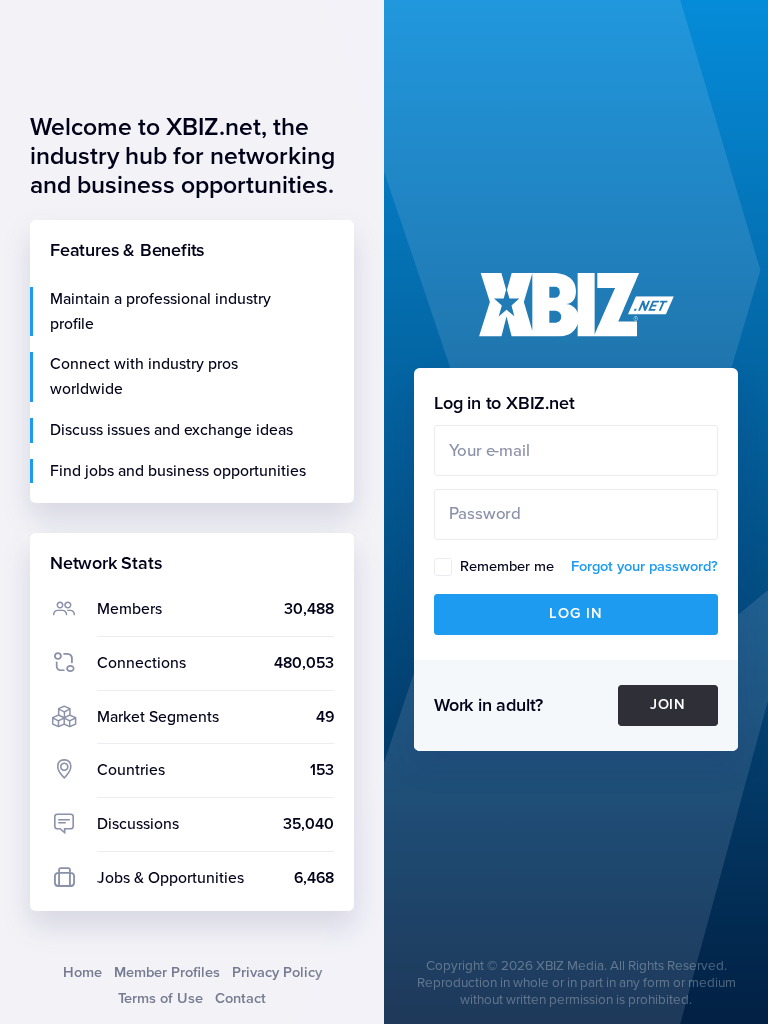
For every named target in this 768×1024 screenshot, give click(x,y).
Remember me (507, 566)
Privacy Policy (277, 972)
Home (82, 972)
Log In (576, 613)
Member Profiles (167, 972)
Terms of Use (160, 998)
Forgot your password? (644, 566)
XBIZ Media (570, 966)
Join (668, 704)
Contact (240, 998)
